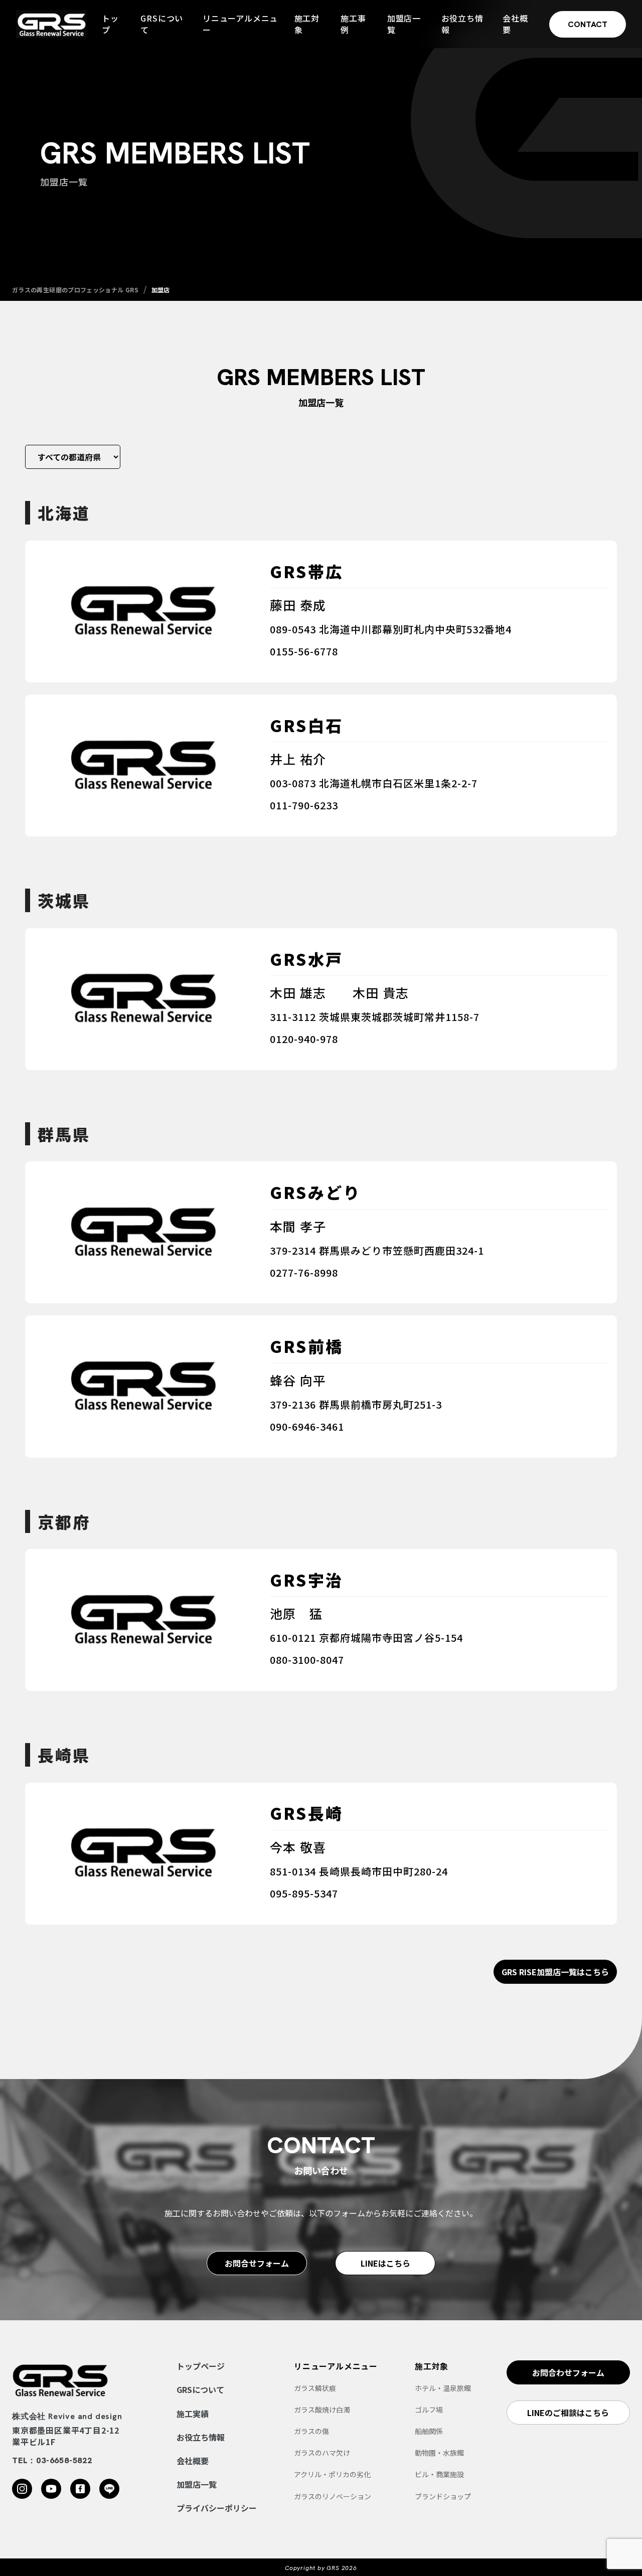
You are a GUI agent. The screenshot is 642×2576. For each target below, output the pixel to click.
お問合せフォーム (257, 2263)
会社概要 (515, 24)
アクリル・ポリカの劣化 (332, 2474)
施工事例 (353, 24)
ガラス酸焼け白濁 (322, 2410)
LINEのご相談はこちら (568, 2413)
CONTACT (588, 24)
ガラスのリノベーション (333, 2496)
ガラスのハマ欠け (322, 2453)
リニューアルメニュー (240, 24)
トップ (110, 24)
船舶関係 (429, 2431)
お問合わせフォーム (568, 2372)
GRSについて (162, 24)
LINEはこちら (385, 2263)
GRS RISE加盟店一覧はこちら (555, 1972)
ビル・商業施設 (439, 2474)
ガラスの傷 (311, 2431)
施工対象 (307, 24)
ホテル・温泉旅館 (443, 2388)
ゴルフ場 (429, 2410)
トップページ (201, 2366)
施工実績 (193, 2414)
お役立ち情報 (462, 24)
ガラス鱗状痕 (315, 2388)
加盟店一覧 (404, 24)
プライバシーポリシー (217, 2508)
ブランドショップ (443, 2496)
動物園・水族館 (439, 2453)
